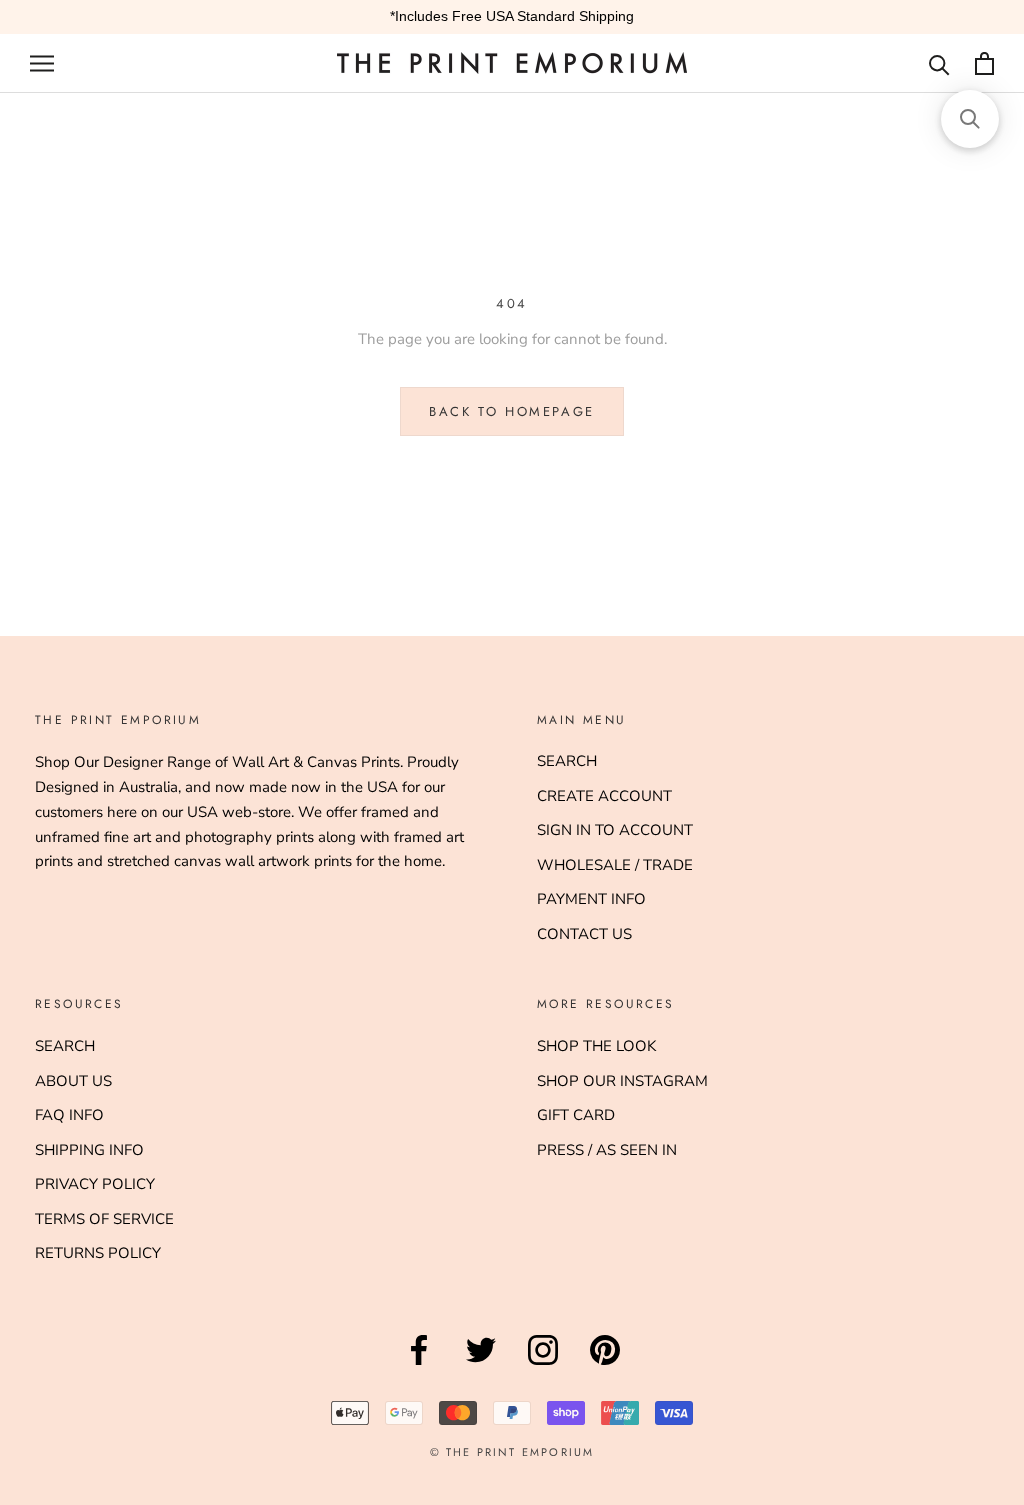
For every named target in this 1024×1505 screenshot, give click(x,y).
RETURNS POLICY (98, 1253)
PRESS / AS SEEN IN (607, 1150)
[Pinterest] (605, 1365)
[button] (970, 119)
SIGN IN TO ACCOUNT (615, 830)
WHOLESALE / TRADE (615, 865)
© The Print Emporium (512, 1452)
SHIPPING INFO (89, 1150)
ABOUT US (73, 1081)
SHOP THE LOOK (596, 1046)
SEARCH (567, 761)
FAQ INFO (69, 1115)
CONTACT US (584, 934)
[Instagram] (543, 1365)
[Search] (939, 63)
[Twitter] (481, 1365)
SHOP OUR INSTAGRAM (622, 1081)
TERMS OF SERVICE (104, 1219)
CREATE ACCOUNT (604, 796)
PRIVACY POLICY (95, 1184)
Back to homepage (512, 411)
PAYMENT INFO (591, 899)
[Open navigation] (42, 63)
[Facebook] (419, 1365)
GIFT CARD (576, 1115)
